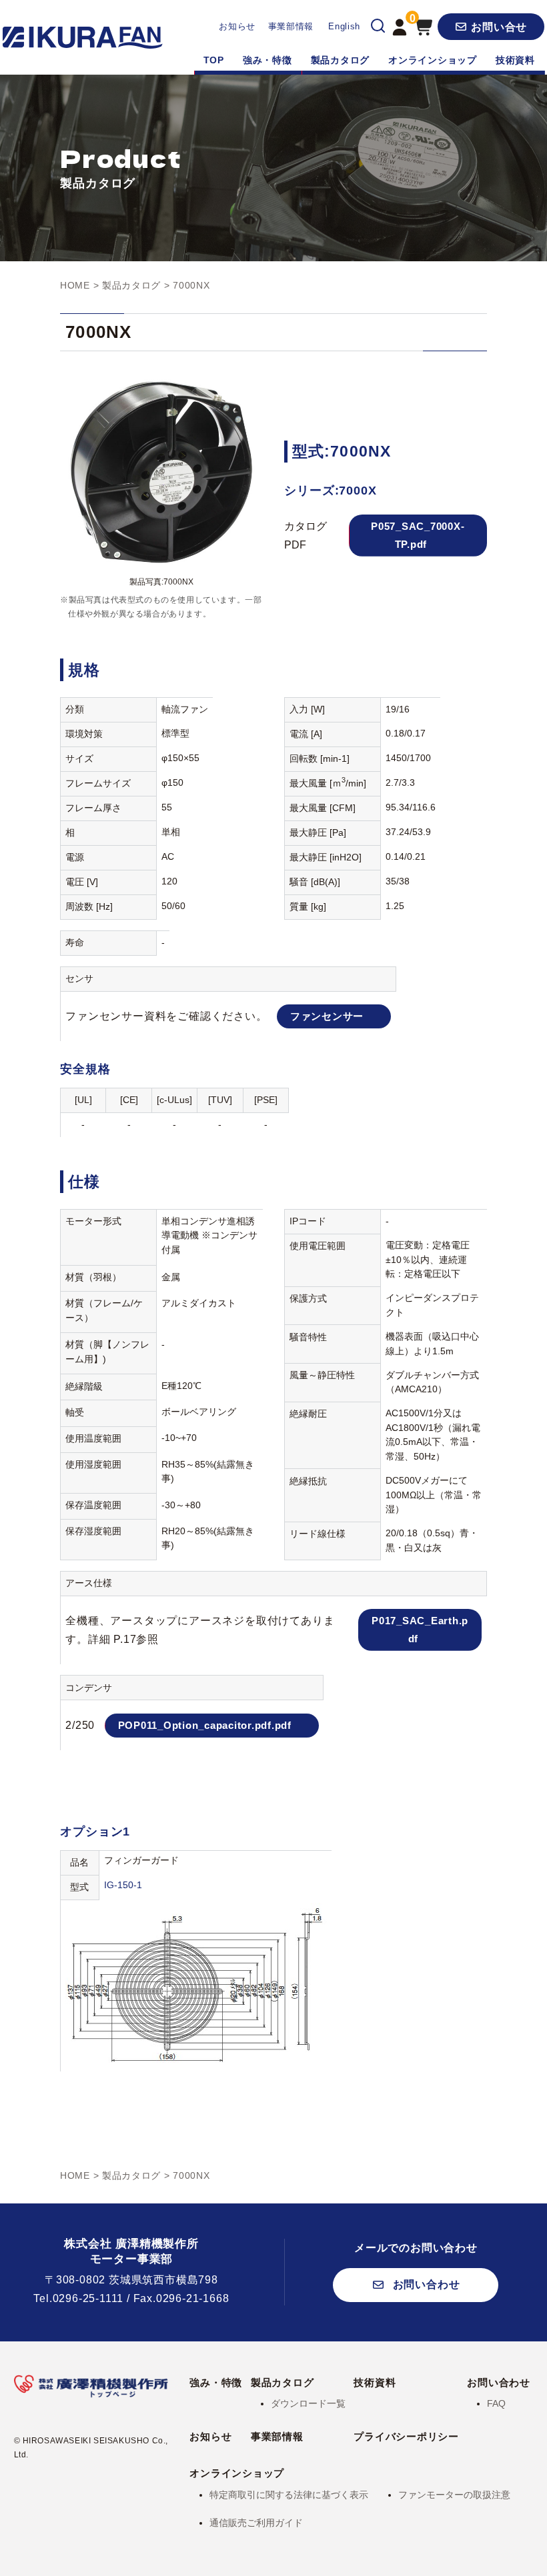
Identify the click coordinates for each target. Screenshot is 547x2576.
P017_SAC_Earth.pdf (420, 1629)
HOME (75, 285)
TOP (214, 60)
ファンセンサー (327, 1016)
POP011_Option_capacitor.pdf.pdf (205, 1725)
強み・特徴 (267, 60)
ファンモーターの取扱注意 (454, 2495)
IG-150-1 (123, 1885)
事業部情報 (291, 26)
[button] (491, 27)
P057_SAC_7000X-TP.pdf (418, 535)
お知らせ (237, 26)
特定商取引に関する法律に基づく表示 (289, 2495)
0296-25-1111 (88, 2298)
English (344, 26)
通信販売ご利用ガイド (256, 2523)
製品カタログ (341, 60)
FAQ (496, 2403)
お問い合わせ (499, 2382)
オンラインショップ (433, 60)
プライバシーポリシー (406, 2436)
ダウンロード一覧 (308, 2403)
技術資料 (515, 60)
